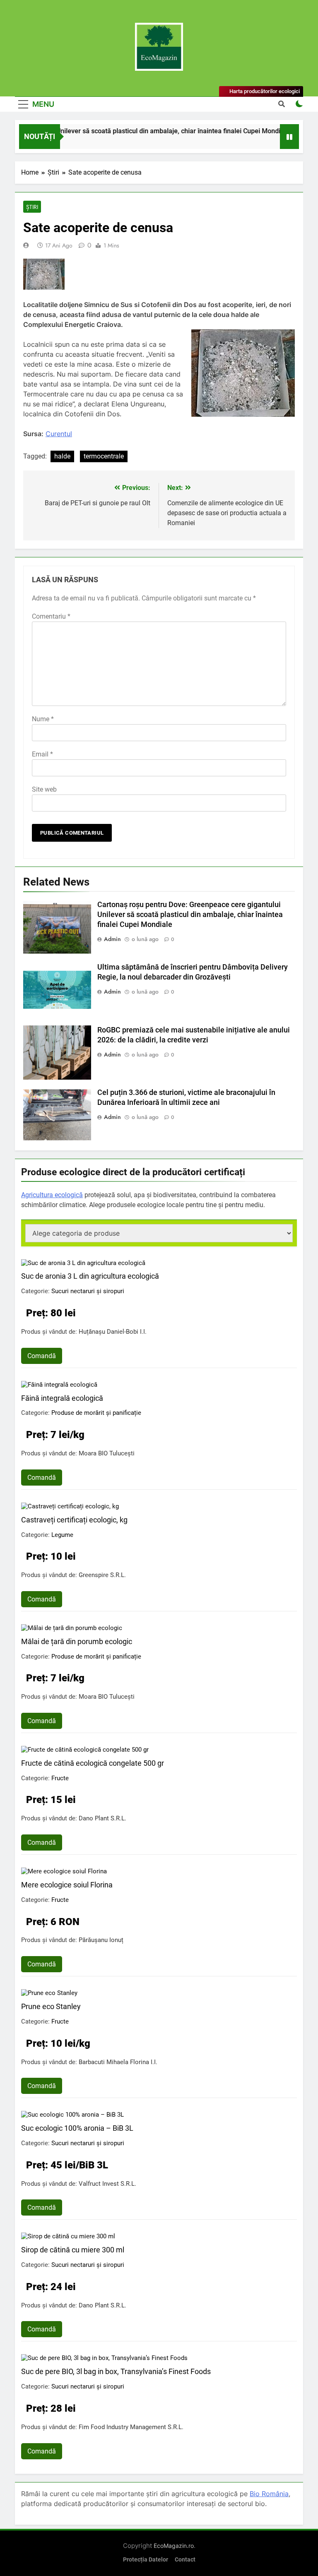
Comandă (42, 1356)
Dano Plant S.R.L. (102, 1818)
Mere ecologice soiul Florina (67, 1885)
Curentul (59, 434)
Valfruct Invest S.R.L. (107, 2184)
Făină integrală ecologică (62, 1398)
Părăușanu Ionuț (101, 1940)
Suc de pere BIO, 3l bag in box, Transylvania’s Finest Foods (116, 2371)
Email (42, 754)
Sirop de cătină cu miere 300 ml (73, 2250)
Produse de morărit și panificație (96, 1413)
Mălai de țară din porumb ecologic (77, 1641)
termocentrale (104, 456)
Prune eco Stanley (51, 2006)
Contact (185, 2560)
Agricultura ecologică (52, 1195)
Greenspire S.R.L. (102, 1575)
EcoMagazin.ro (174, 2546)
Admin (112, 939)
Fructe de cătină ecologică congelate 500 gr (93, 1763)
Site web (44, 789)
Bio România (269, 2494)
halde (62, 456)
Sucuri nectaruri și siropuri (88, 1291)
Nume (43, 719)
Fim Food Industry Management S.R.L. (131, 2427)
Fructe (60, 1778)
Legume (62, 1535)
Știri (32, 207)
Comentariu (51, 616)
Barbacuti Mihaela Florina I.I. (118, 2062)
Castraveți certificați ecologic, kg (74, 1520)
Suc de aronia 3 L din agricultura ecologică (90, 1276)
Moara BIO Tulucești (107, 1453)
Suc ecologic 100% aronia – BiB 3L (77, 2128)
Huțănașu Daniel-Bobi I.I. (113, 1332)
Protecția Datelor (146, 2560)
